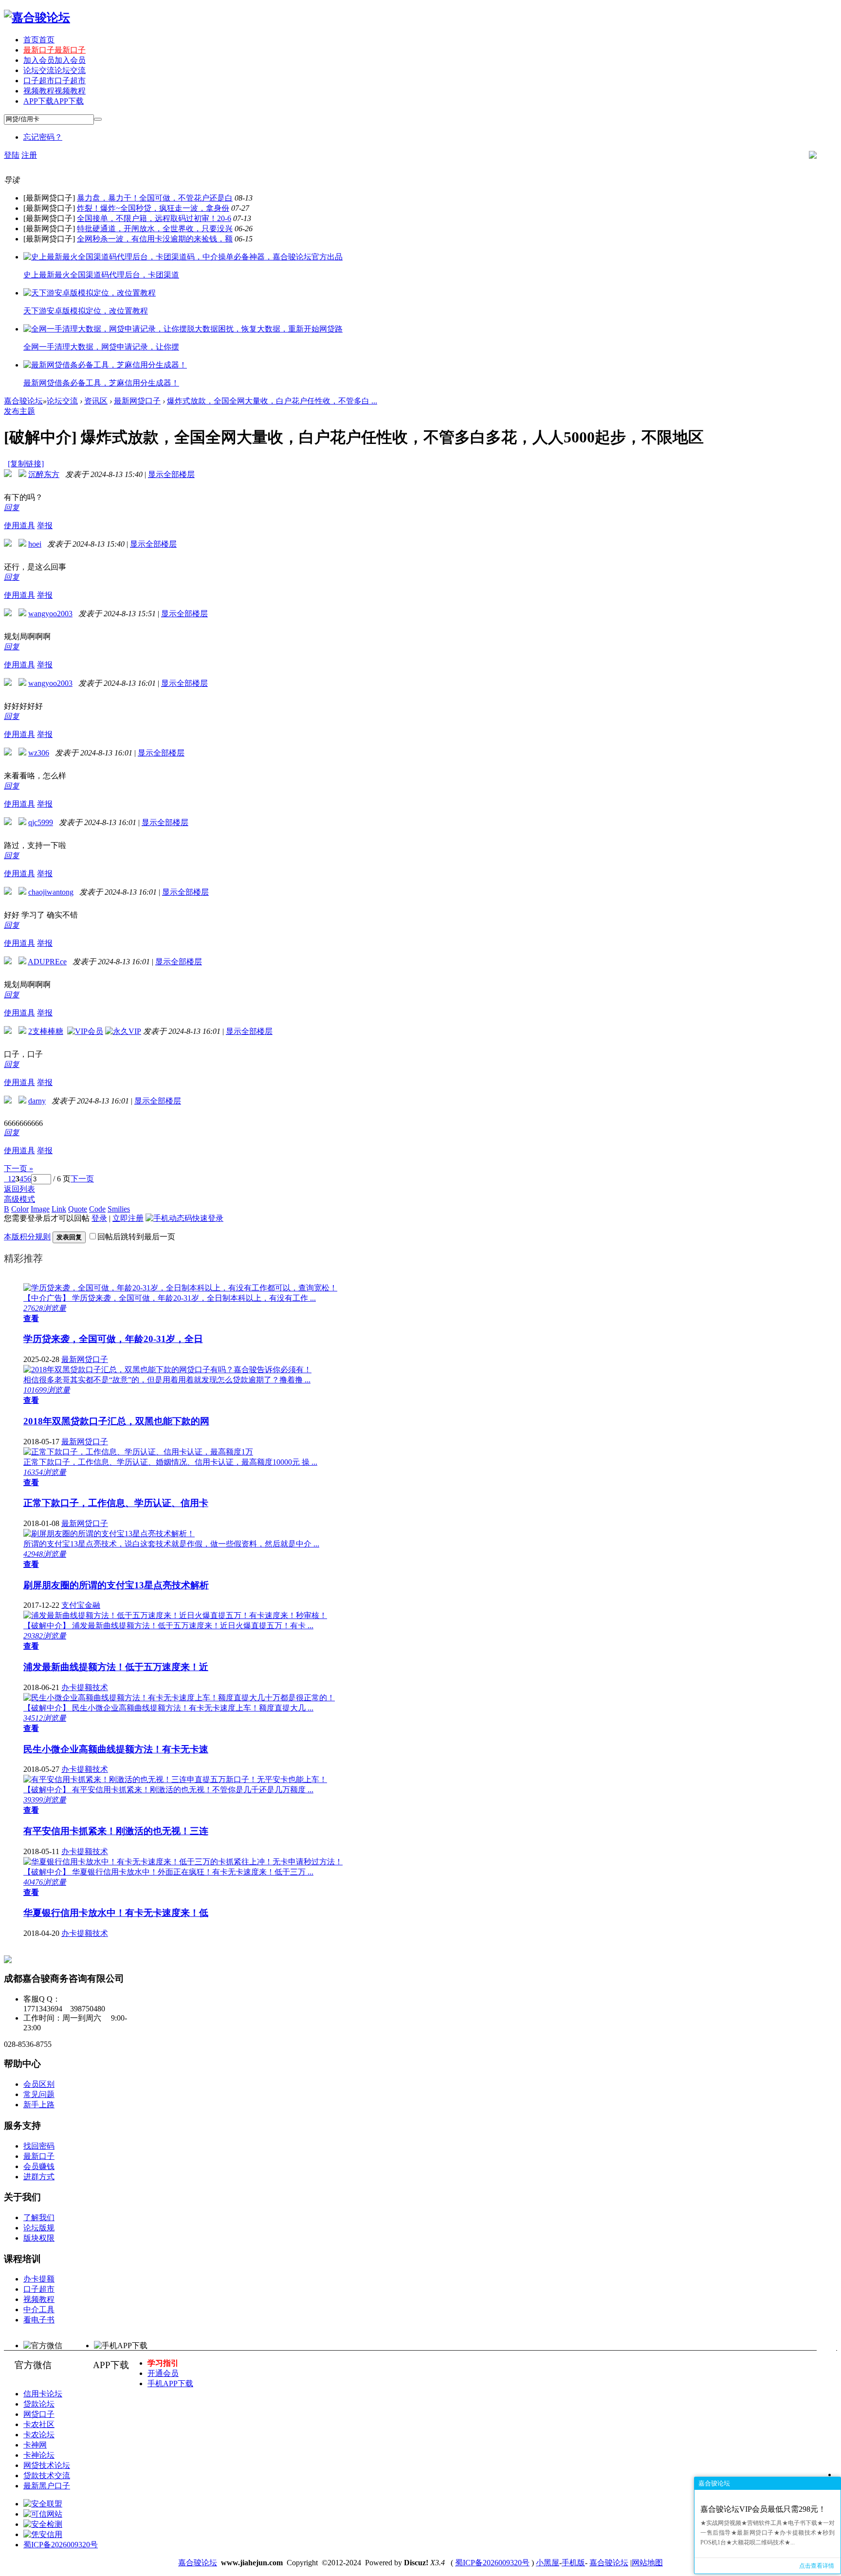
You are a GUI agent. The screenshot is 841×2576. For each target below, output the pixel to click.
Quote (78, 1209)
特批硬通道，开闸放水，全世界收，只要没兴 (155, 229)
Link (59, 1209)
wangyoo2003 (50, 614)
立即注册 (128, 1218)
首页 (39, 40)
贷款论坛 (39, 2404)
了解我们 (39, 2217)
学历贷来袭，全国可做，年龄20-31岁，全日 (113, 1339)
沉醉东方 (44, 474)
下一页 (82, 1179)
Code (97, 1209)
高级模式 (19, 1199)
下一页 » (18, 1168)
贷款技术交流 (47, 2475)
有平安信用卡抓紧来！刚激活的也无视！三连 (116, 1831)
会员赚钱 (39, 2166)
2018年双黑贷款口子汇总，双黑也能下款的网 (116, 1421)
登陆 (12, 155)
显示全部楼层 (171, 474)
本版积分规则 (27, 1237)
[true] (98, 119)
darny (37, 1101)
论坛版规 (39, 2228)
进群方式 (39, 2177)
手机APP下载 (170, 2383)
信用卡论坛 (43, 2394)
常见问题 (39, 2094)
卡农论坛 (39, 2435)
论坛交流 (55, 70)
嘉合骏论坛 (23, 401)
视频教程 (55, 91)
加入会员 (55, 60)
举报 (45, 525)
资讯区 (96, 401)
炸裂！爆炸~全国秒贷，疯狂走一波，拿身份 (153, 208)
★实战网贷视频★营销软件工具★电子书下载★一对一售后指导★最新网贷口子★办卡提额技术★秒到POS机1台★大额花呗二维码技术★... (768, 2533)
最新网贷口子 (137, 401)
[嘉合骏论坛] (37, 18)
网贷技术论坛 (47, 2465)
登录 (99, 1218)
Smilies (119, 1209)
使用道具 (19, 525)
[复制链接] (26, 464)
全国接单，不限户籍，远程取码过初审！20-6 (154, 218)
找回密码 (39, 2146)
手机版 (573, 2563)
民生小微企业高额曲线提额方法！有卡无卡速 (116, 1749)
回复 (12, 507)
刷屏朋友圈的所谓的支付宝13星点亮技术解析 (116, 1585)
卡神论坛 (39, 2455)
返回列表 (19, 1189)
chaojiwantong (51, 892)
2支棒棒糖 (46, 1031)
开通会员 (163, 2373)
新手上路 (39, 2105)
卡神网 (35, 2445)
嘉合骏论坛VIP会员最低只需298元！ (763, 2509)
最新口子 (55, 50)
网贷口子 (39, 2414)
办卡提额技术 (85, 1687)
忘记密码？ (43, 137)
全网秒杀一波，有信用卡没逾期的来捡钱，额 (155, 239)
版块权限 (39, 2238)
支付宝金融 (81, 1605)
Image (40, 1209)
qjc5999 (41, 822)
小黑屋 (548, 2563)
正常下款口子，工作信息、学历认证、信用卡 (116, 1503)
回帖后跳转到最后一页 (136, 1237)
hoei (35, 544)
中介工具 (39, 2309)
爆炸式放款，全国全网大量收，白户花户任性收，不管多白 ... (272, 401)
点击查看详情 (817, 2566)
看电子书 (39, 2320)
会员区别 (39, 2084)
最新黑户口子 (47, 2486)
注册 (29, 155)
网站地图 (647, 2563)
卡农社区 (39, 2424)
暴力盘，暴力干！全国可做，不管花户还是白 (155, 198)
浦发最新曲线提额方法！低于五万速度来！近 (116, 1667)
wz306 (39, 753)
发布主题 (19, 411)
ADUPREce (47, 962)
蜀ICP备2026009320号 (61, 2545)
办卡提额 (39, 2279)
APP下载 (54, 101)
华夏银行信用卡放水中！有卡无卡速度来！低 (116, 1913)
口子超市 (55, 81)
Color (20, 1209)
